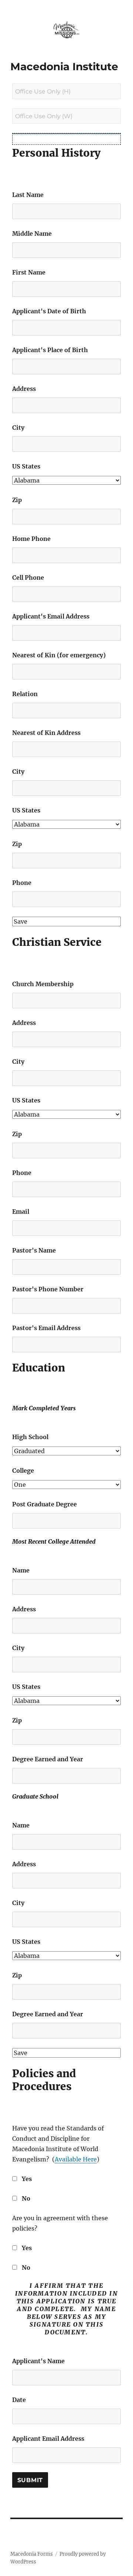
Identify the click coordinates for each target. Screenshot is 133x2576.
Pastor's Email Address (46, 1328)
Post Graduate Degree (45, 1504)
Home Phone (31, 539)
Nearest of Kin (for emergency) (59, 655)
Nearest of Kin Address (46, 733)
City (18, 427)
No (26, 2198)
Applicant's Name (38, 2361)
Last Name (28, 195)
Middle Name (32, 234)
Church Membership (43, 984)
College (23, 1471)
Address (24, 389)
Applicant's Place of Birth (50, 350)
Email (21, 1212)
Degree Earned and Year (48, 1759)
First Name (29, 272)
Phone (22, 883)
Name (21, 1570)
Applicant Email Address (48, 2439)
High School (30, 1437)
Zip (17, 500)
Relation (25, 694)
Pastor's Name (34, 1250)
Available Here (76, 2159)
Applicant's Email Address (51, 616)
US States (26, 466)
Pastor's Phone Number (48, 1289)
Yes (27, 2179)
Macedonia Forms (32, 2554)
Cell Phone (28, 577)
